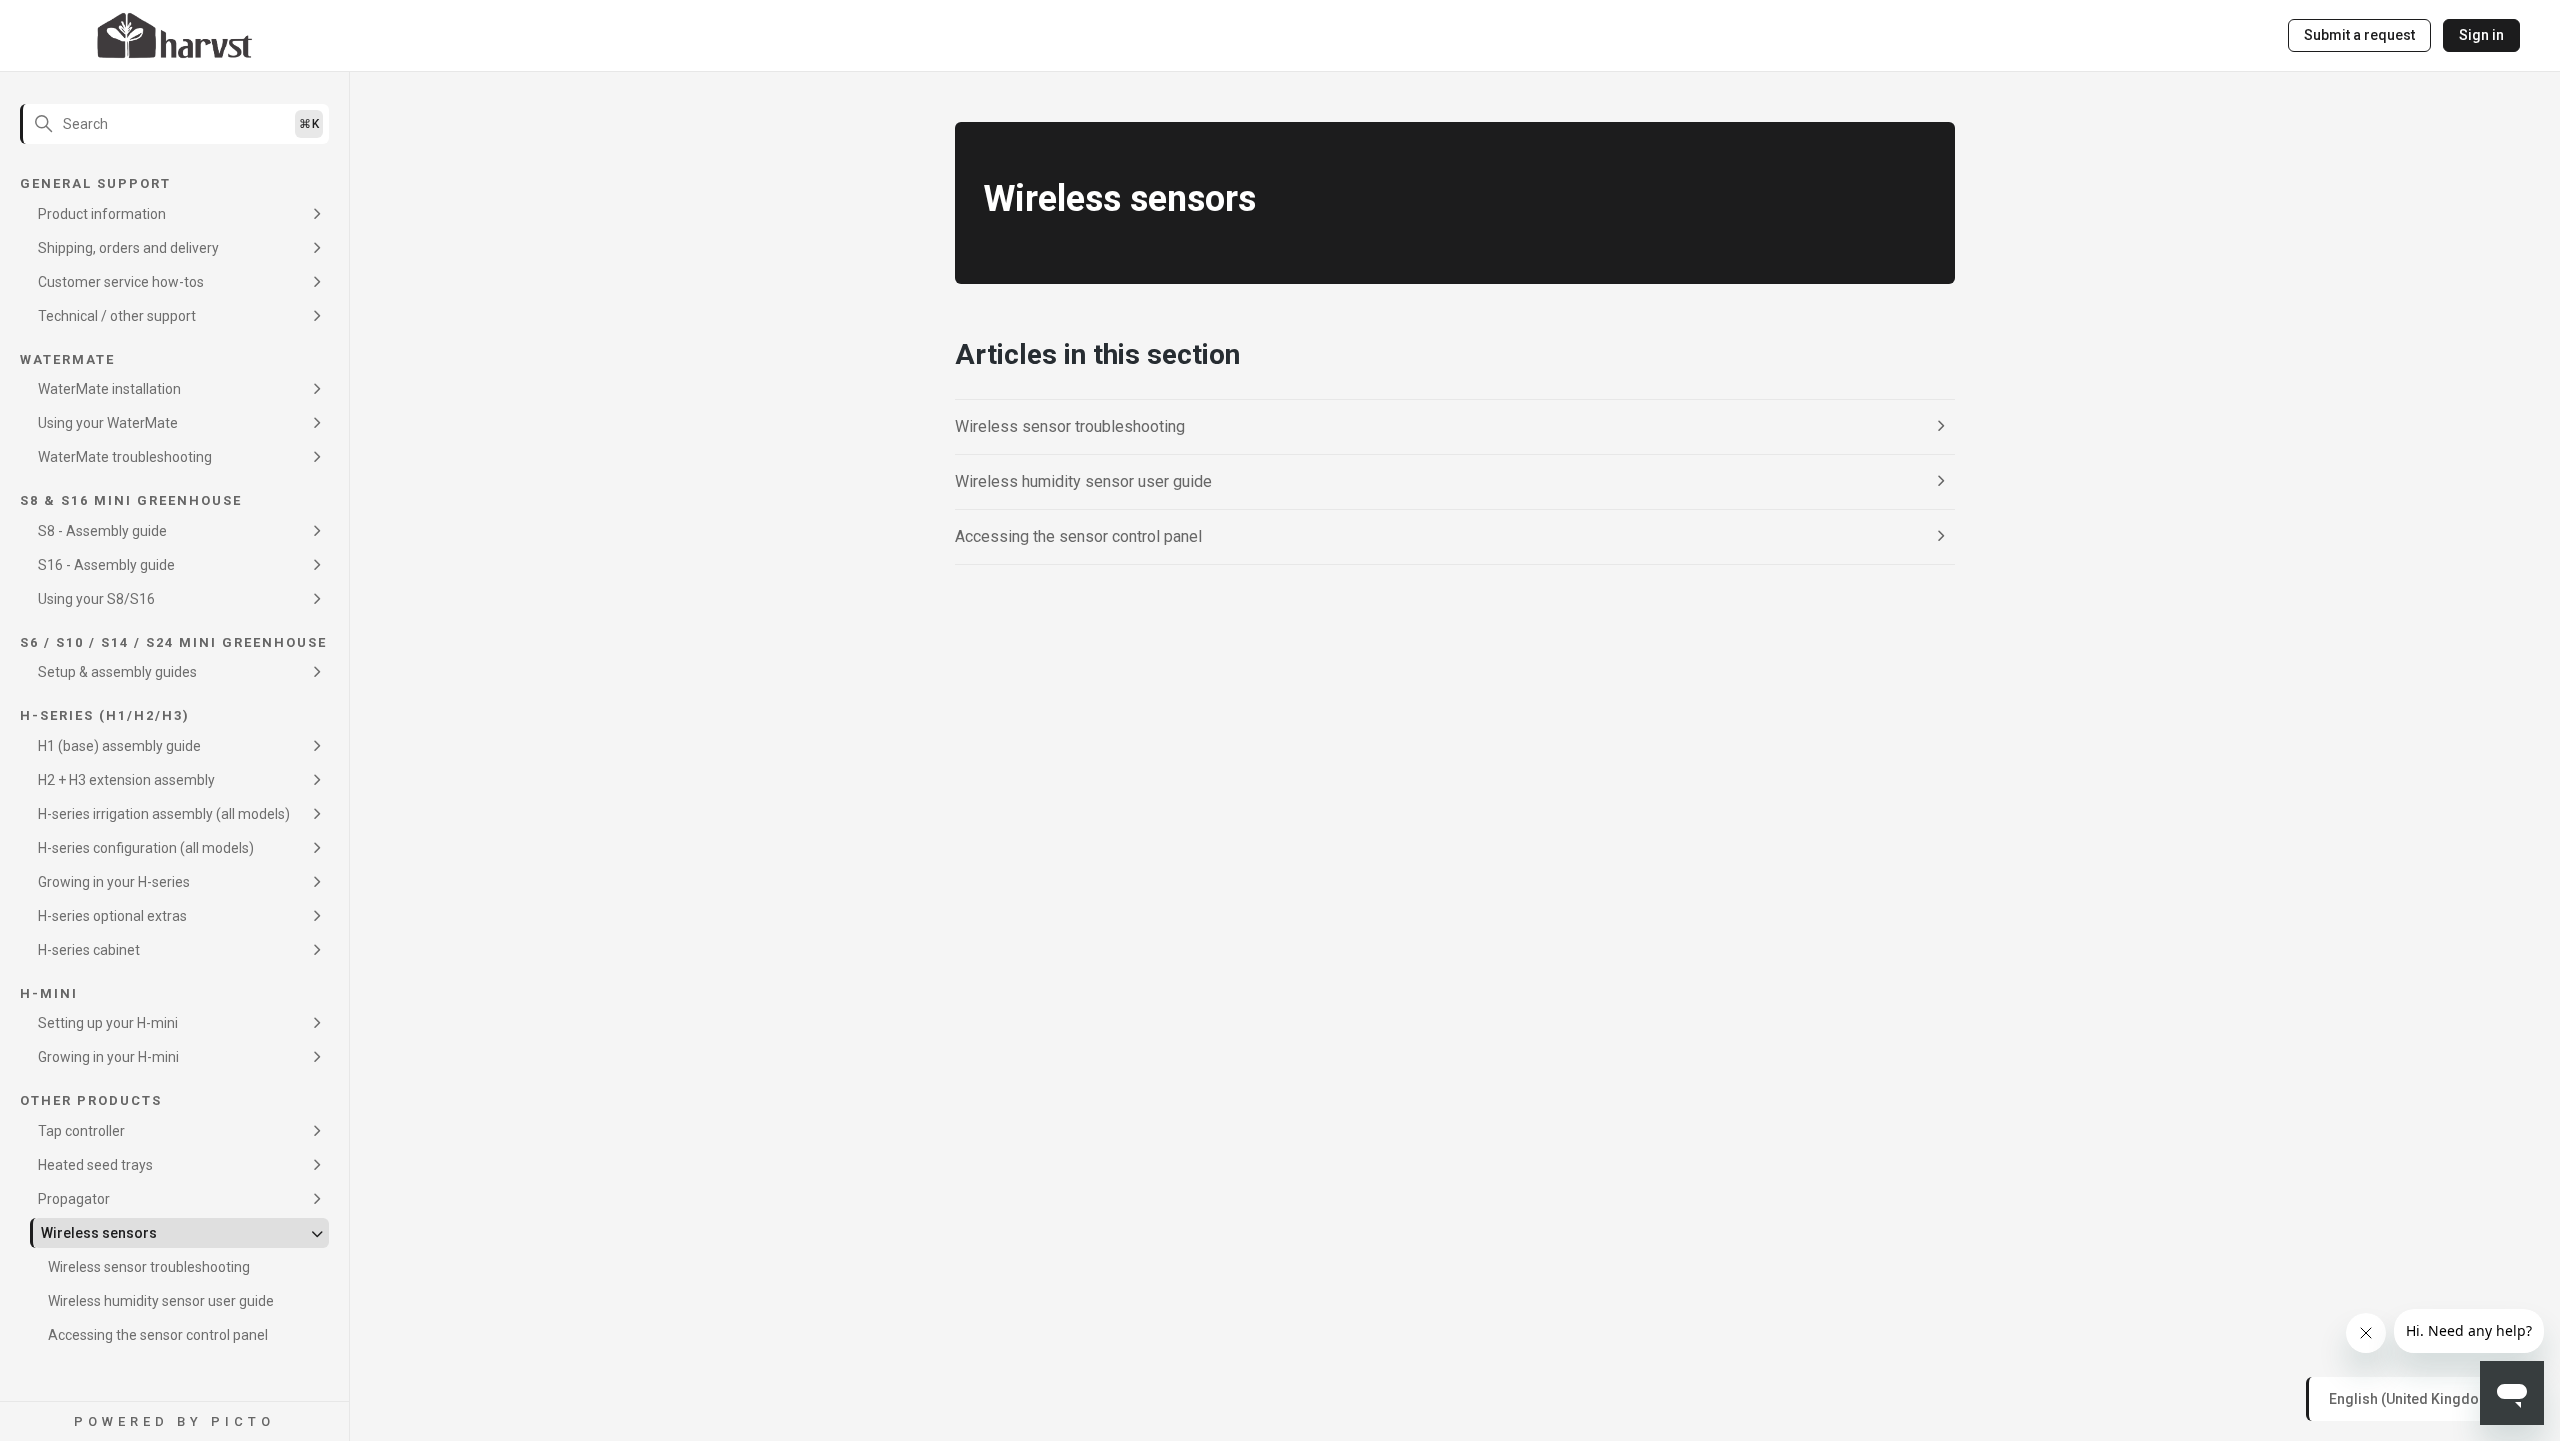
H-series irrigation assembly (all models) (164, 814)
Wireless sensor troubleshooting (149, 1267)
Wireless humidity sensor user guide (161, 1301)
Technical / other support (117, 316)
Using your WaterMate (108, 423)
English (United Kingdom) (2414, 1398)
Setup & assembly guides (117, 672)
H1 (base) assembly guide (119, 746)
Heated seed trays (95, 1165)
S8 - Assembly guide (102, 531)
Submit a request (2359, 35)
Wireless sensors (99, 1233)
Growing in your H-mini (108, 1057)
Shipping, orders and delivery (128, 248)
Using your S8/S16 (96, 599)
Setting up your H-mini (108, 1023)
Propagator (74, 1199)
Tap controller (81, 1131)
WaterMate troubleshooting (125, 457)
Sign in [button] (2481, 35)
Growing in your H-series (114, 882)
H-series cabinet (89, 950)
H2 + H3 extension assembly (126, 780)
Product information (102, 214)
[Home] (174, 36)
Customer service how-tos (121, 282)
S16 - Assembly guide (106, 565)
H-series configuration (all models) (146, 848)
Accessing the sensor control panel (158, 1335)
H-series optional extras (112, 916)
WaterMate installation (109, 389)
